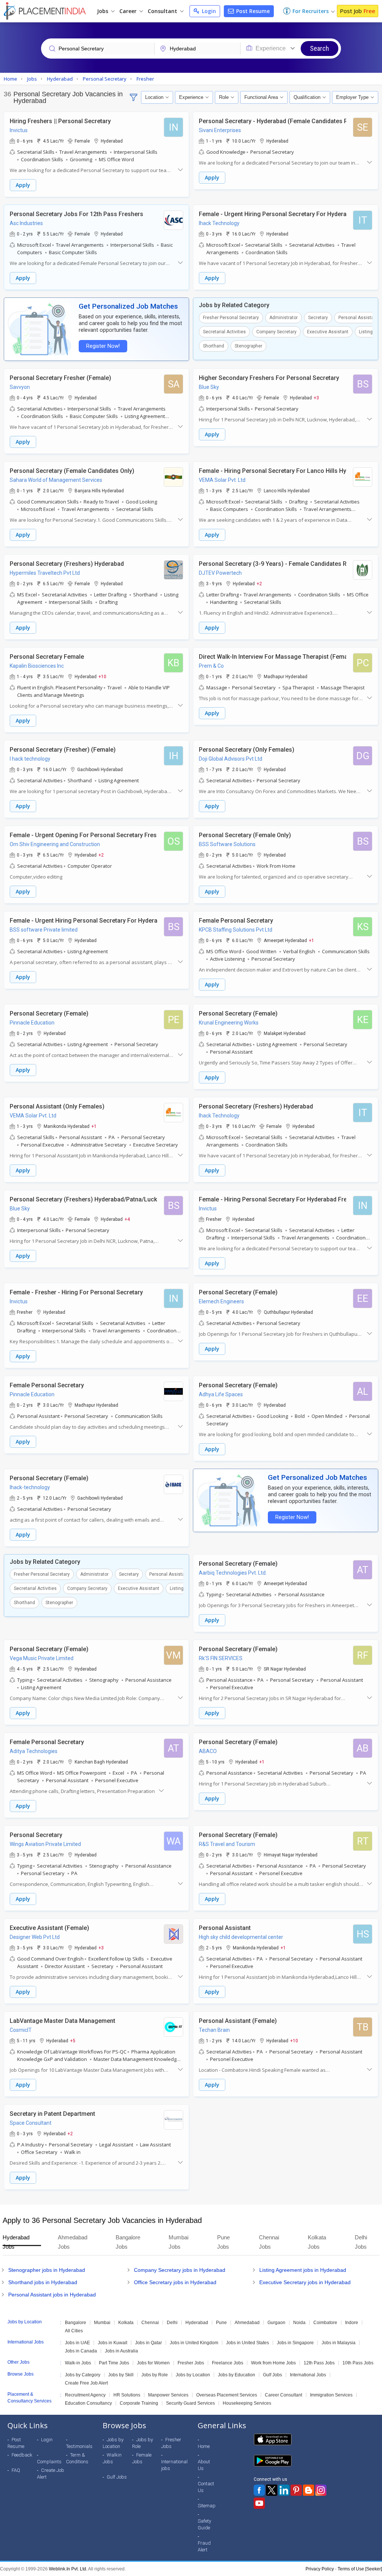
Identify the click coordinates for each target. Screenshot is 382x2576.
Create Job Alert (51, 2474)
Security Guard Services (190, 2403)
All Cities (74, 2331)
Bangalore (76, 2323)
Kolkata (126, 2323)
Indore (352, 2323)
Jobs (103, 11)
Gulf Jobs (273, 2375)
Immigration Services (331, 2395)
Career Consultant (284, 2395)
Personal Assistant (358, 318)
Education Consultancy (88, 2403)
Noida (299, 2323)
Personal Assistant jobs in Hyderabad (52, 2295)
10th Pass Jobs (358, 2363)
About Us (204, 2465)
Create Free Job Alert (86, 2383)
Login (208, 11)
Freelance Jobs (228, 2363)
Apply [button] (23, 185)
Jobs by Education (237, 2375)
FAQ (16, 2470)
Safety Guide (204, 2524)
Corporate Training (139, 2403)
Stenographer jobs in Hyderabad (47, 2270)
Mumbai (102, 2323)
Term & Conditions (77, 2458)
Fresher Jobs (191, 2363)
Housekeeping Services (247, 2403)
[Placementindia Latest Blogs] (309, 2490)
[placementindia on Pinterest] (296, 2490)
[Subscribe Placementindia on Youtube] (259, 2503)
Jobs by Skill (121, 2375)
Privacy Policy (320, 2569)
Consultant (163, 11)
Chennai (150, 2323)
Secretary (318, 318)
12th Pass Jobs (319, 2363)
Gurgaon (276, 2323)
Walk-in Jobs (78, 2363)
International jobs (174, 2465)
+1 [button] (311, 940)
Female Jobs (142, 2458)
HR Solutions (127, 2395)
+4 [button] (127, 1219)
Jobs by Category (83, 2375)
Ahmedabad (247, 2323)
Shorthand (214, 346)
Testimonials (79, 2446)
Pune (221, 2323)
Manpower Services (168, 2395)
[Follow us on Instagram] (321, 2490)
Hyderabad (197, 2323)
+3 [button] (316, 397)
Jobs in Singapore (295, 2343)
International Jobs (308, 2375)
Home (204, 2446)
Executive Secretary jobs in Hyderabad (305, 2282)
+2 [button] (259, 583)
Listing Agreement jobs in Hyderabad (303, 2270)
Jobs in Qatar (148, 2343)
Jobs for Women (153, 2363)
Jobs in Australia (121, 2351)
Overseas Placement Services (227, 2395)
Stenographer (248, 346)
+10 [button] (102, 676)
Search (320, 48)
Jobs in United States (248, 2343)
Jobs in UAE (77, 2343)
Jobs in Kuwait (112, 2343)
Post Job (358, 11)
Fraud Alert (204, 2546)
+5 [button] (73, 2040)
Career (129, 11)
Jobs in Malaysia (339, 2343)
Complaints (49, 2462)
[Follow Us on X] (272, 2490)
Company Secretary (276, 332)
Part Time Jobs (114, 2363)
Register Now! (103, 346)
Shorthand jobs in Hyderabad (43, 2282)
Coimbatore (325, 2323)
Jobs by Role (155, 2375)
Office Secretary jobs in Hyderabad (175, 2282)
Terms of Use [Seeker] (360, 2569)
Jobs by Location (193, 2375)
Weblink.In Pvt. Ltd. (68, 2569)
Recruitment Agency (85, 2395)
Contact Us (206, 2487)
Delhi (172, 2323)
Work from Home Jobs (273, 2363)
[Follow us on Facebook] (259, 2490)
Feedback (22, 2455)
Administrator (284, 318)
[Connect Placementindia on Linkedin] (284, 2490)
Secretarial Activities (224, 332)
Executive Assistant (328, 332)
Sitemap (207, 2506)
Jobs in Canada (81, 2351)
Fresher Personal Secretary (231, 318)
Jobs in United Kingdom (194, 2343)
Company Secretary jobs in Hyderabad (180, 2270)
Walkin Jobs (112, 2458)
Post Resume (252, 11)
